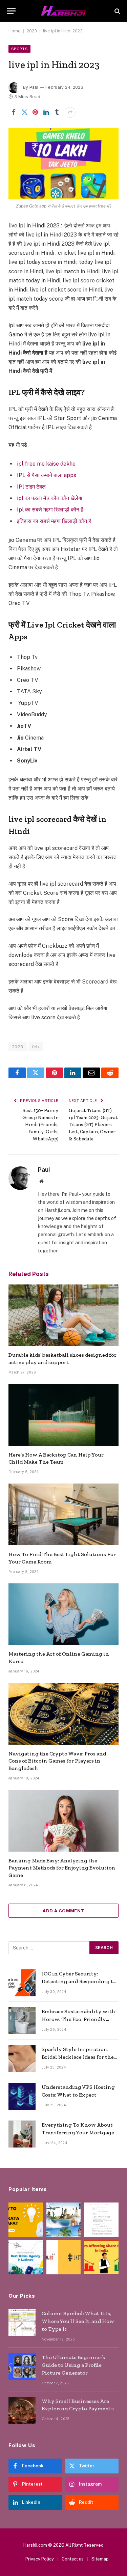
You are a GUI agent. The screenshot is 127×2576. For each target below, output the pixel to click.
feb (36, 1047)
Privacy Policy (40, 2559)
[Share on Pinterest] (35, 112)
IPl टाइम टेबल (31, 487)
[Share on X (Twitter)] (24, 112)
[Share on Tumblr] (57, 112)
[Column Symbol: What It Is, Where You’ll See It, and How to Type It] (22, 2323)
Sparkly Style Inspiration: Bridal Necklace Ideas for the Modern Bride (78, 2057)
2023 (32, 31)
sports (19, 49)
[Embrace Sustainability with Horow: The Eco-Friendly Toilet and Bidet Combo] (22, 2021)
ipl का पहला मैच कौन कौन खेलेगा (50, 498)
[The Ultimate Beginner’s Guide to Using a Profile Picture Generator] (22, 2366)
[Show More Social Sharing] (70, 112)
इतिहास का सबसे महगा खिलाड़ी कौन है (54, 521)
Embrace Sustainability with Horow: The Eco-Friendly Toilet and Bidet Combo (79, 2019)
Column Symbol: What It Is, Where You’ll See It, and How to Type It (78, 2321)
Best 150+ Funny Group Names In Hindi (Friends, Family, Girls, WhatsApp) (40, 1125)
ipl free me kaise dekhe (46, 464)
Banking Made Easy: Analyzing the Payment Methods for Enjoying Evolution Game (62, 1868)
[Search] (117, 11)
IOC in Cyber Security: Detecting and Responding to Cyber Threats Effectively (79, 1981)
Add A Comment (63, 1911)
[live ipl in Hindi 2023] (63, 164)
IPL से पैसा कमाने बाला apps (47, 475)
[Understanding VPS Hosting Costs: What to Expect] (22, 2096)
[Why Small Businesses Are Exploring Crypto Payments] (22, 2410)
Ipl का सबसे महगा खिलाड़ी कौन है (50, 510)
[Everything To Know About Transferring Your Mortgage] (22, 2134)
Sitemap (100, 2559)
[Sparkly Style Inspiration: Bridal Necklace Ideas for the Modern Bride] (22, 2058)
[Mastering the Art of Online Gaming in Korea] (63, 1614)
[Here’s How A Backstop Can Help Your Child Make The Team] (63, 1415)
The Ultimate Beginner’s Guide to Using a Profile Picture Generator (73, 2365)
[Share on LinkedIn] (46, 112)
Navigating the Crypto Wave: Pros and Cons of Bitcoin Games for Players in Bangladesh (57, 1761)
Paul (34, 87)
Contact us (73, 2559)
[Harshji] (63, 11)
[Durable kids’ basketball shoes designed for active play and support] (63, 1315)
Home (15, 31)
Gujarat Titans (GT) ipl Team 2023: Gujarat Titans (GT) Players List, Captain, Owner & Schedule (93, 1125)
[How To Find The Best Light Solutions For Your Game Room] (63, 1514)
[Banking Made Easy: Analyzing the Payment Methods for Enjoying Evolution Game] (63, 1821)
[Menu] (11, 11)
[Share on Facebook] (14, 112)
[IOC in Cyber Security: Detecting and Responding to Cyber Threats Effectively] (22, 1983)
